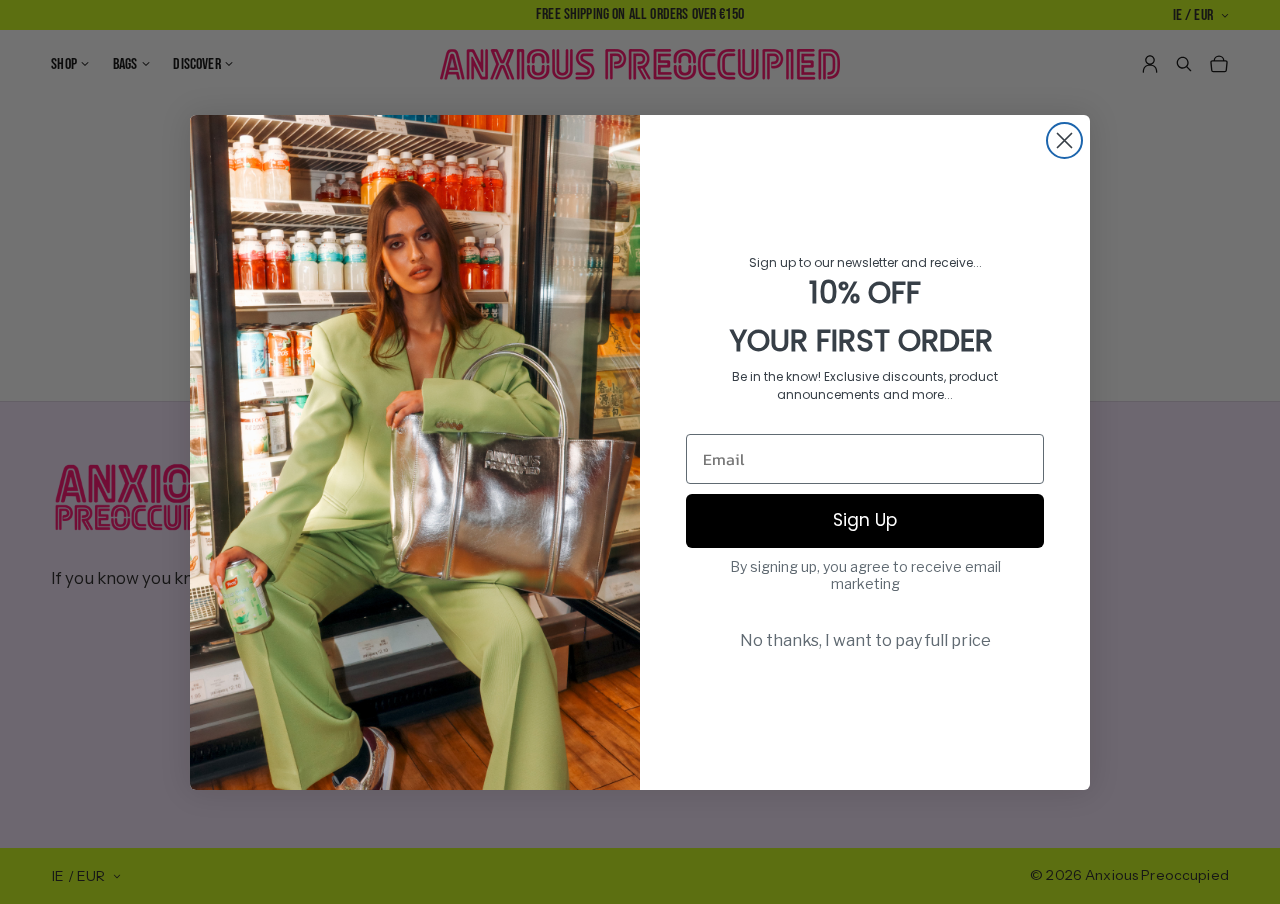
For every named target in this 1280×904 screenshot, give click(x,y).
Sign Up (865, 520)
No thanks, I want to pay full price (865, 640)
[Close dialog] (1064, 140)
